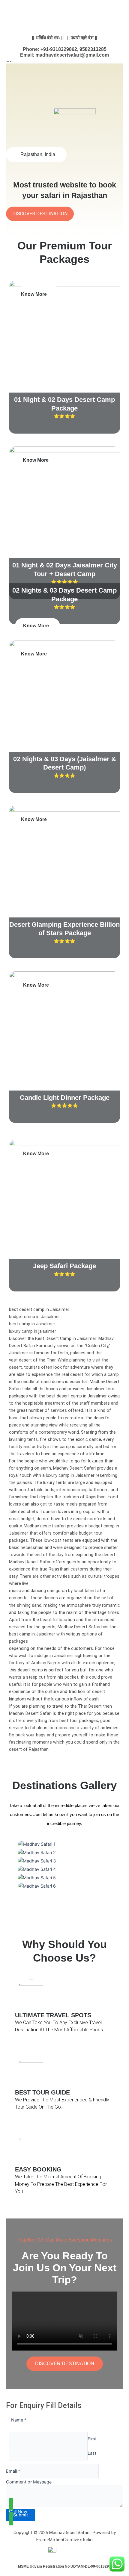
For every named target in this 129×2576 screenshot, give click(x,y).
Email (13, 2471)
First (92, 2439)
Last (92, 2453)
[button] (64, 1894)
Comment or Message (29, 2482)
